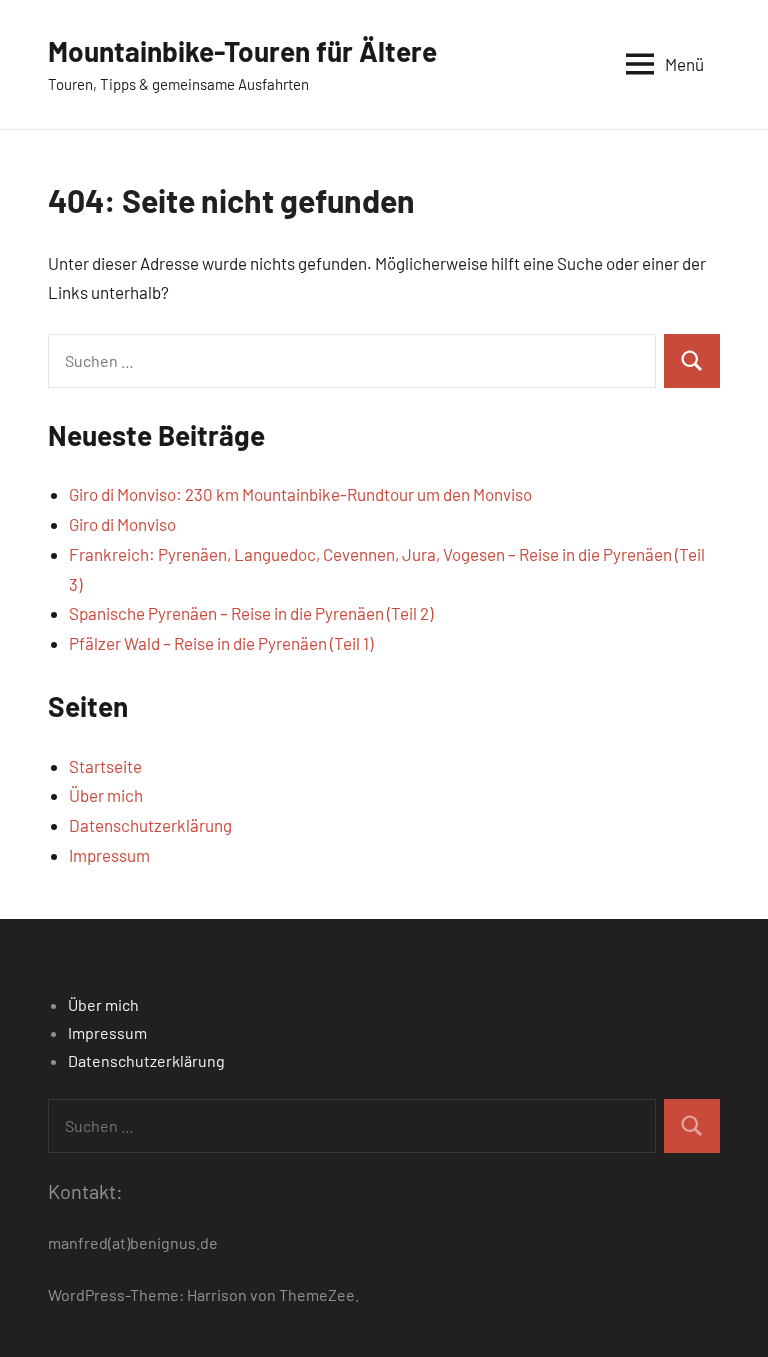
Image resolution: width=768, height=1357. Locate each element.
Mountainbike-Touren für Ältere (242, 51)
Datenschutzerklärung (150, 825)
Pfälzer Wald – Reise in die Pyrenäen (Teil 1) (221, 643)
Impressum (109, 855)
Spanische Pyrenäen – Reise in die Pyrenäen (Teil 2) (251, 613)
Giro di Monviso (122, 524)
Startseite (105, 766)
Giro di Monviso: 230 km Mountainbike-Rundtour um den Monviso (300, 494)
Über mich (106, 795)
